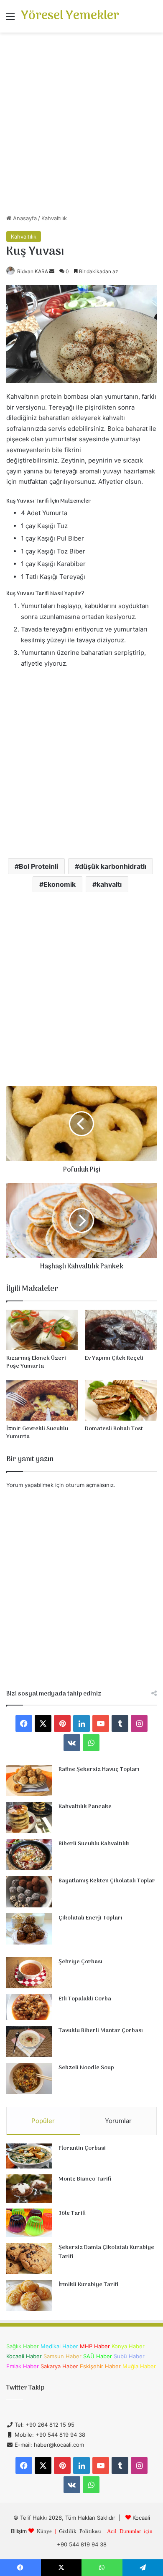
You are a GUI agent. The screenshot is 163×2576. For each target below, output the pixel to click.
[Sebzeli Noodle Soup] (29, 2079)
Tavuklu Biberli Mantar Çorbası (101, 2031)
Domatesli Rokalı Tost (114, 1429)
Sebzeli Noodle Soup (86, 2068)
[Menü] (10, 19)
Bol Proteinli (38, 866)
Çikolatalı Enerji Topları (90, 1918)
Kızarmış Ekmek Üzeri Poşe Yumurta (36, 1362)
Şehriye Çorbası (80, 1962)
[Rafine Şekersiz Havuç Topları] (29, 1780)
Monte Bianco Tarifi (85, 2179)
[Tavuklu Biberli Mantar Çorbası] (29, 2041)
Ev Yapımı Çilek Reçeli (114, 1358)
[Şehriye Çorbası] (29, 1973)
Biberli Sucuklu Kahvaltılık (94, 1844)
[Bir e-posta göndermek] (52, 271)
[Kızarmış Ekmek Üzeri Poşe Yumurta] (42, 1330)
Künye (44, 2531)
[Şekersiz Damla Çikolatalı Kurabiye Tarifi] (29, 2258)
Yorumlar (118, 2121)
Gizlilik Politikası (80, 2531)
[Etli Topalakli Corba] (29, 2007)
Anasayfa (24, 218)
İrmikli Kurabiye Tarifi (88, 2285)
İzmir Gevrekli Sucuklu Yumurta (37, 1433)
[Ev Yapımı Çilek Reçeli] (121, 1330)
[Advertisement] (81, 126)
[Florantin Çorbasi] (29, 2156)
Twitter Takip (25, 2388)
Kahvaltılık (54, 218)
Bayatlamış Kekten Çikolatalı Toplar (107, 1881)
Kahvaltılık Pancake (85, 1807)
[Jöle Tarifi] (29, 2223)
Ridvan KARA (33, 271)
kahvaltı (109, 884)
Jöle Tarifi (72, 2213)
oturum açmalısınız (90, 1485)
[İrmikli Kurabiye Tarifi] (29, 2295)
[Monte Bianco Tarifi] (29, 2189)
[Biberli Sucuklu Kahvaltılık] (29, 1855)
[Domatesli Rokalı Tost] (121, 1400)
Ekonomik (60, 884)
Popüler (43, 2121)
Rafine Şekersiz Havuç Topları (99, 1770)
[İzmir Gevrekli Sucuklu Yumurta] (42, 1400)
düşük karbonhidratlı (113, 866)
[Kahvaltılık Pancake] (29, 1818)
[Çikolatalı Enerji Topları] (29, 1929)
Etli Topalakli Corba (85, 1999)
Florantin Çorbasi (82, 2148)
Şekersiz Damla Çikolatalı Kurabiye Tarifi (106, 2252)
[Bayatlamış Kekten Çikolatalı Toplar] (29, 1892)
